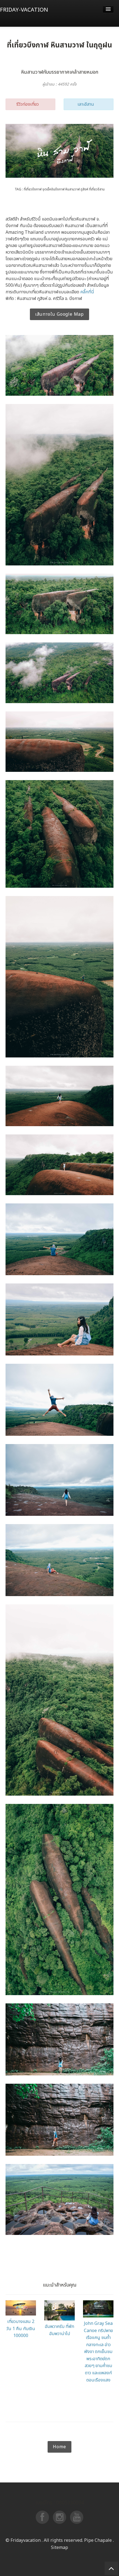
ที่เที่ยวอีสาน (97, 189)
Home (59, 2447)
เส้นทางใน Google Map (59, 314)
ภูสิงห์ (84, 189)
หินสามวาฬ (73, 189)
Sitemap (16, 2438)
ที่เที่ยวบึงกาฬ (33, 189)
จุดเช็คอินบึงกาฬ (53, 189)
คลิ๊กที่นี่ (87, 292)
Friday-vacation (24, 10)
